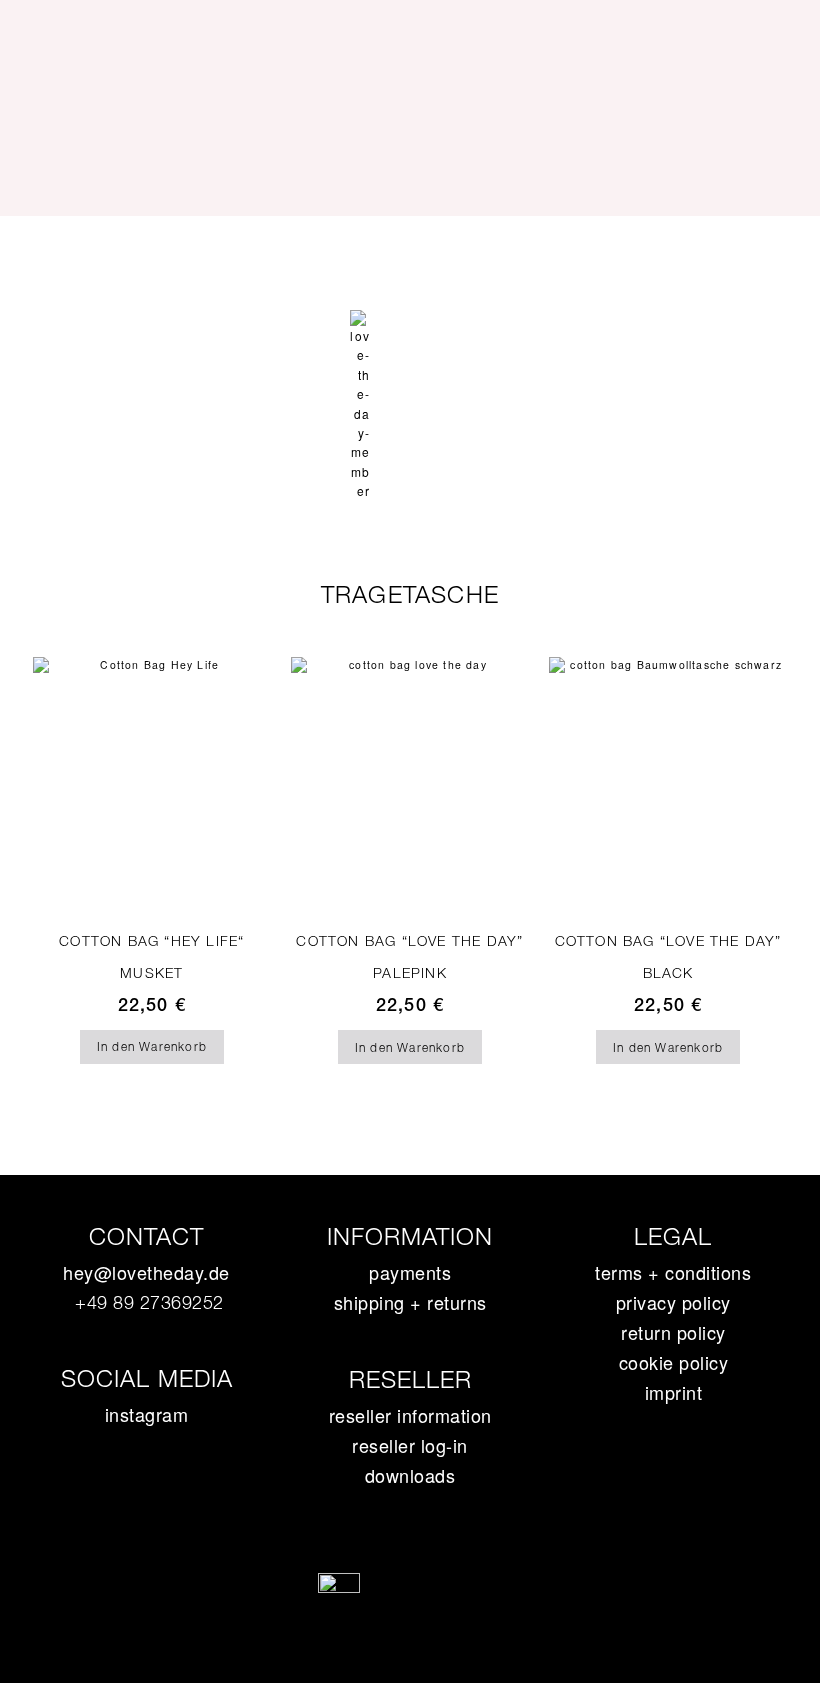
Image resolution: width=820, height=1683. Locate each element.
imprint (674, 1392)
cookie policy (674, 1362)
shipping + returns (410, 1302)
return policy (673, 1332)
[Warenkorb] (406, 323)
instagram (147, 1414)
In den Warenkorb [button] (152, 1046)
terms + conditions (673, 1272)
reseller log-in (410, 1445)
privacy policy (673, 1302)
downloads (410, 1475)
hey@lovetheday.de (146, 1272)
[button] (410, 251)
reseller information (410, 1415)
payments (410, 1272)
